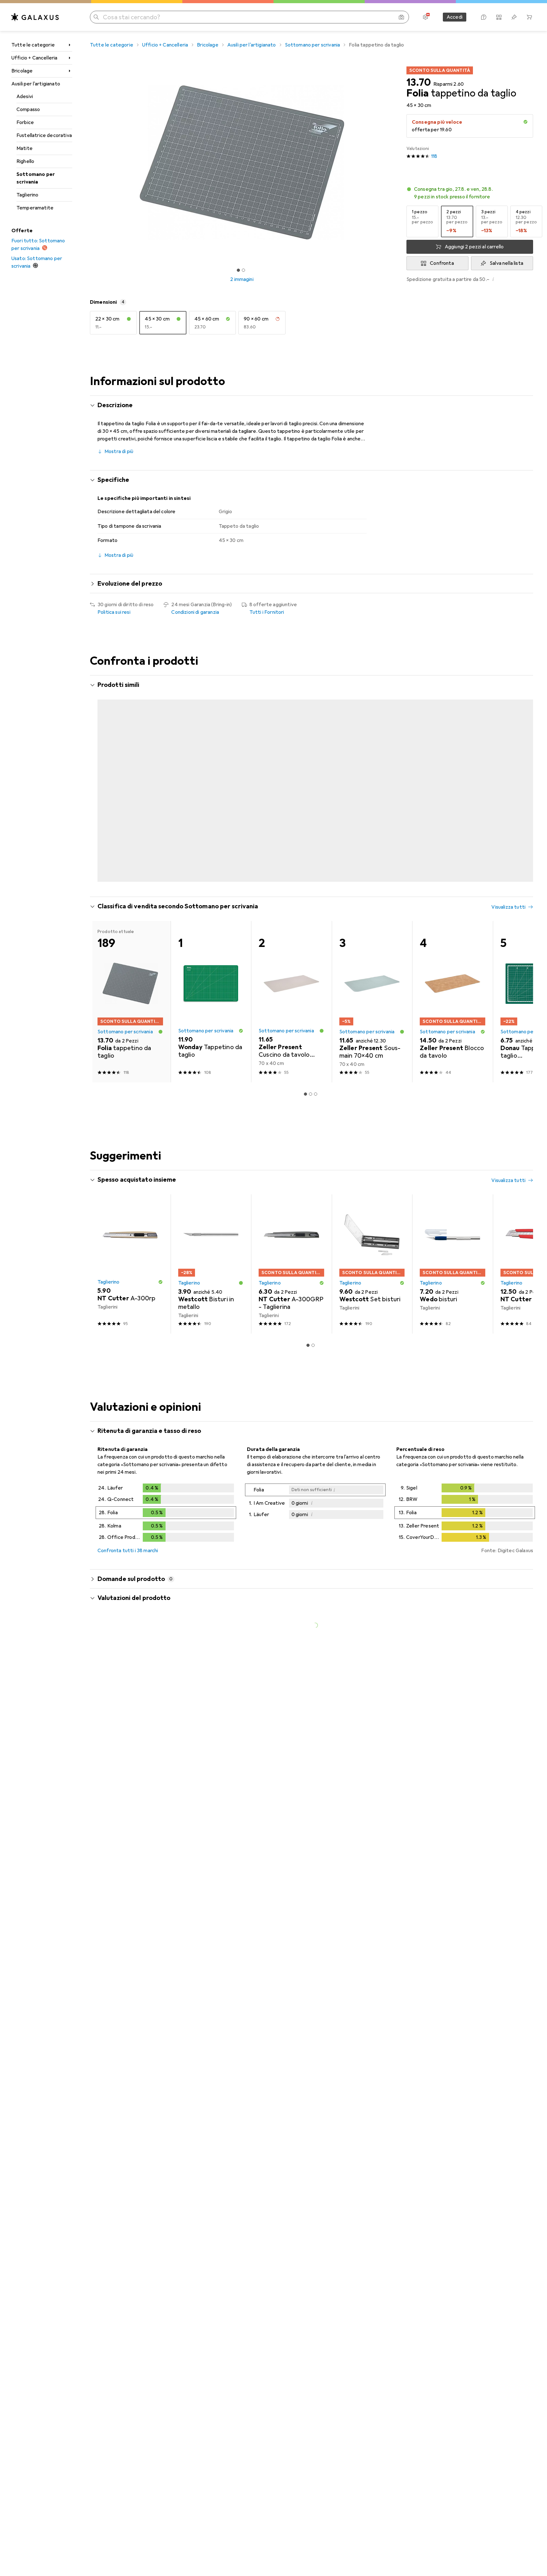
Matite (25, 148)
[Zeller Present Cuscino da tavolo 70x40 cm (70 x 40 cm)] (291, 972)
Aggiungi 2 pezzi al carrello (474, 247)
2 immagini (242, 279)
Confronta (442, 263)
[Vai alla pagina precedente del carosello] (101, 769)
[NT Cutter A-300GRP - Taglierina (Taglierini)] (291, 1234)
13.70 (419, 83)
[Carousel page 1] (238, 270)
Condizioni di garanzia (195, 612)
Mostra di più (119, 451)
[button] (525, 122)
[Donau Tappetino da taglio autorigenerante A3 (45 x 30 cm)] (372, 769)
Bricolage (22, 71)
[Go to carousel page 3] (313, 850)
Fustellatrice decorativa (44, 135)
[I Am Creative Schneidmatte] (130, 769)
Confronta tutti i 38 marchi (128, 1521)
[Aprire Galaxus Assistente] (484, 17)
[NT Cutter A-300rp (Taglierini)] (130, 1234)
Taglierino (28, 195)
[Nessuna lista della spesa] (514, 17)
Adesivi (25, 96)
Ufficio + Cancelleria (34, 58)
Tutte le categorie (33, 45)
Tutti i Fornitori (267, 612)
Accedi (455, 17)
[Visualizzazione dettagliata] (166, 1484)
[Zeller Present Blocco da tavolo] (453, 972)
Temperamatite (35, 208)
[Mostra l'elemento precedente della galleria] (89, 162)
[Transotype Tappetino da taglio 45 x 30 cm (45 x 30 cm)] (291, 769)
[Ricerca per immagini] (401, 17)
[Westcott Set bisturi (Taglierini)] (372, 1234)
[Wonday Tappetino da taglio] (211, 769)
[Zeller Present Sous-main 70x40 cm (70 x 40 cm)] (372, 972)
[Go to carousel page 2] (308, 850)
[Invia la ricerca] (96, 17)
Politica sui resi (114, 612)
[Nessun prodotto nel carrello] (529, 17)
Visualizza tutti (508, 686)
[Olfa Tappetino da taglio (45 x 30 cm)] (453, 769)
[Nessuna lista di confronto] (499, 17)
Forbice (25, 122)
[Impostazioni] (425, 17)
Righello (25, 161)
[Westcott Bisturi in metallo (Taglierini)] (211, 1234)
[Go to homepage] (35, 17)
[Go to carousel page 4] (318, 850)
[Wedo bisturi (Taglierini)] (453, 1234)
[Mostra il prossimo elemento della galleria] (395, 162)
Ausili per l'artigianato (36, 84)
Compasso (28, 109)
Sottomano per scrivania (36, 178)
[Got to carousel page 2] (243, 270)
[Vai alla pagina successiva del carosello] (522, 769)
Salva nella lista (506, 263)
